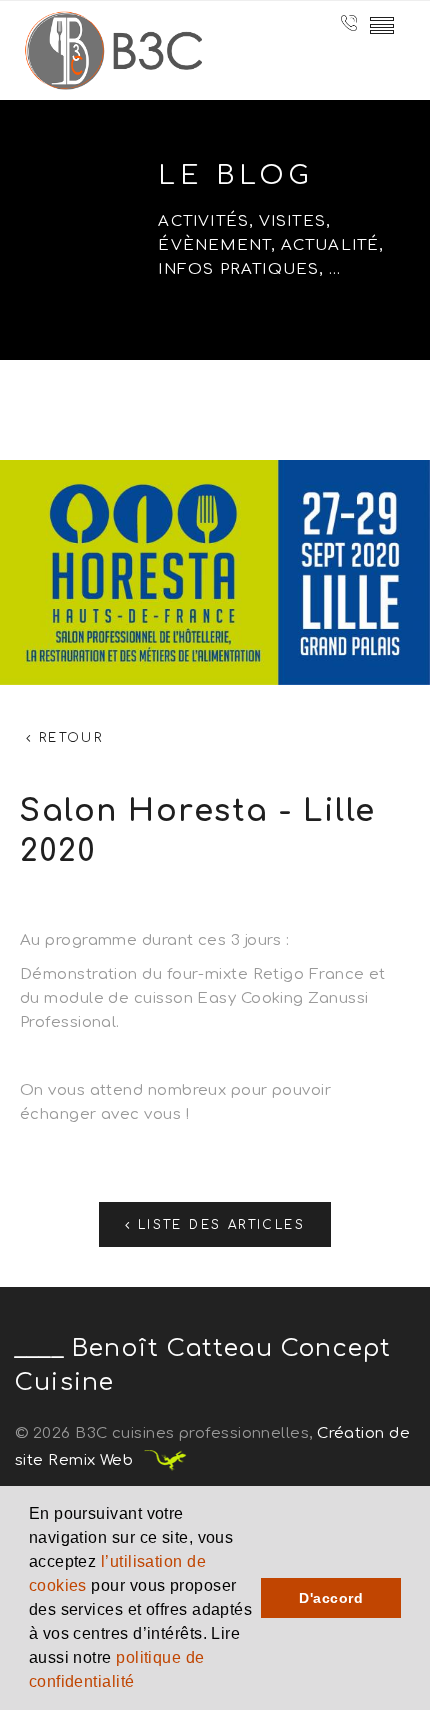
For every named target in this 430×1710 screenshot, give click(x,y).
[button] (142, 1684)
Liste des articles (218, 1225)
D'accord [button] (331, 1598)
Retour (67, 738)
